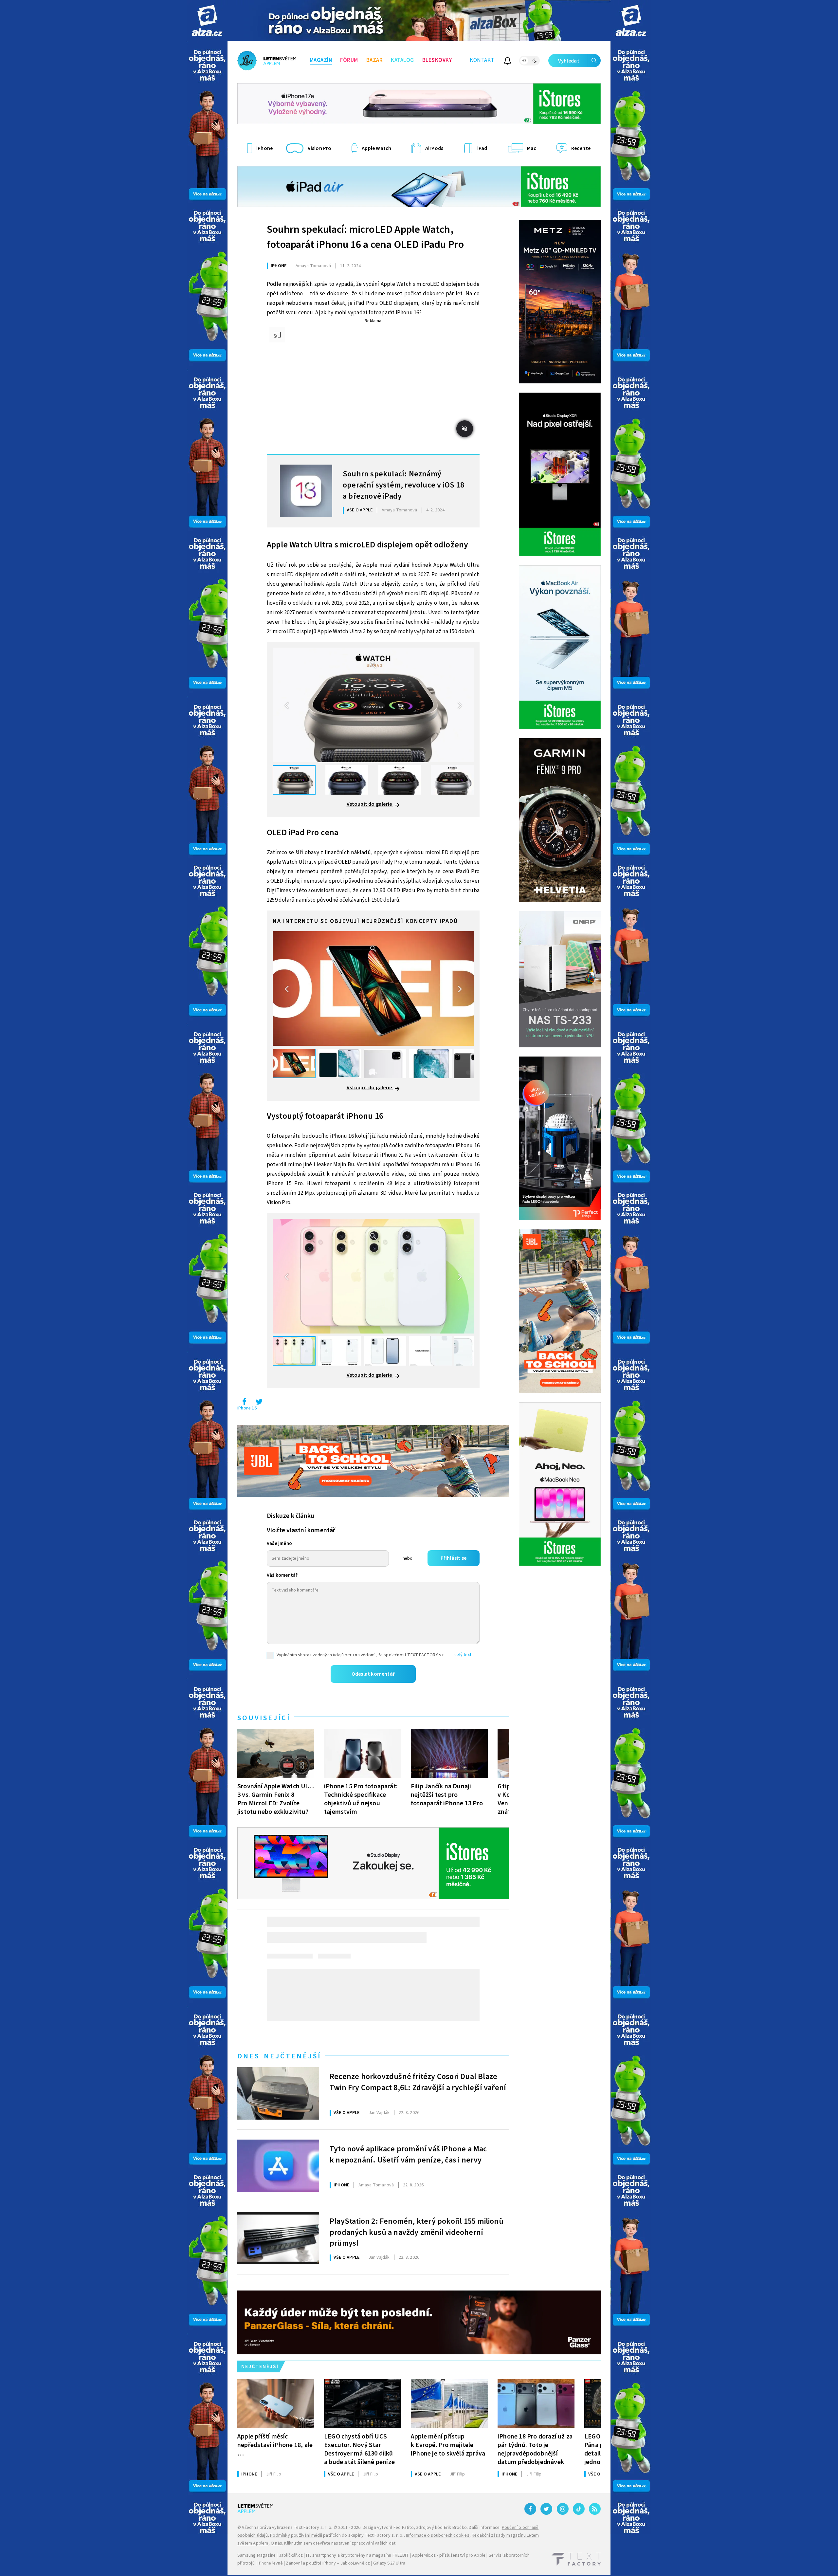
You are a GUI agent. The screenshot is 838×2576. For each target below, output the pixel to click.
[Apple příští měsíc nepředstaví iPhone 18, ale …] (276, 2404)
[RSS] (595, 2509)
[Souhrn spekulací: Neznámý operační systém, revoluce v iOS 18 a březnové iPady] (306, 491)
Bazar (375, 60)
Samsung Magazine (256, 2555)
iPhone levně (270, 2563)
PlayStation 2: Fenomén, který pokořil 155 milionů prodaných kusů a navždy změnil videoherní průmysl (417, 2232)
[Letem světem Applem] (267, 61)
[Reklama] (207, 20)
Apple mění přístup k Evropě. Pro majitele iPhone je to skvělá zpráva (448, 2445)
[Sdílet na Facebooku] (244, 1403)
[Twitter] (546, 2509)
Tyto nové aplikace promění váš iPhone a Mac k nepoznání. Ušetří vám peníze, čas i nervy (408, 2155)
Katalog (402, 60)
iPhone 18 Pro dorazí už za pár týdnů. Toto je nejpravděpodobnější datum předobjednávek (535, 2449)
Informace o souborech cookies (438, 2535)
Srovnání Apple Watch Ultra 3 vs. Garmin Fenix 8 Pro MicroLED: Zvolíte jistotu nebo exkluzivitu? (276, 1799)
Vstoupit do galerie (370, 804)
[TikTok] (579, 2509)
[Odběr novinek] (508, 62)
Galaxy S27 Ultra (389, 2563)
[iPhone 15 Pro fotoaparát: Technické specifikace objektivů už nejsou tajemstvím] (363, 1754)
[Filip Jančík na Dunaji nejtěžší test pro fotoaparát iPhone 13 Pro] (449, 1754)
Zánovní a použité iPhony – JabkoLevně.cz (328, 2563)
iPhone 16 (247, 1408)
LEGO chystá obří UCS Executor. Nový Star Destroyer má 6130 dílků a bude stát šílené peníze (359, 2449)
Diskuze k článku (291, 1516)
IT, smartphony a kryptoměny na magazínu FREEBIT (357, 2555)
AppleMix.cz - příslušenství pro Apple (449, 2555)
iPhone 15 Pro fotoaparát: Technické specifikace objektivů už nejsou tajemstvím (361, 1799)
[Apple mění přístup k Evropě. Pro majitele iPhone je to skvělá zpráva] (449, 2404)
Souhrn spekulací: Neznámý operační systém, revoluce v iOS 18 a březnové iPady (403, 484)
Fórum (349, 60)
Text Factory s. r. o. (313, 2528)
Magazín (321, 60)
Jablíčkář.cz (291, 2555)
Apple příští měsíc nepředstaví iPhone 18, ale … (275, 2445)
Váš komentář (282, 1575)
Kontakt (482, 60)
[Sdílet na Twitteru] (259, 1403)
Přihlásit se (454, 1558)
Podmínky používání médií (296, 2535)
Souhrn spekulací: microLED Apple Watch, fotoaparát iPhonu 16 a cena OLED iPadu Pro (365, 237)
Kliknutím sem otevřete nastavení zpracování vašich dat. (340, 2543)
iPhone (279, 266)
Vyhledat (569, 61)
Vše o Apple (360, 510)
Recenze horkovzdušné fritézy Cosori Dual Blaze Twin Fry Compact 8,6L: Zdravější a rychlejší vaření (418, 2082)
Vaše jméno (279, 1544)
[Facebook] (530, 2509)
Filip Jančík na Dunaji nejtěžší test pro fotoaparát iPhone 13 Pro (447, 1795)
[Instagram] (563, 2509)
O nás (276, 2543)
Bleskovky (437, 60)
